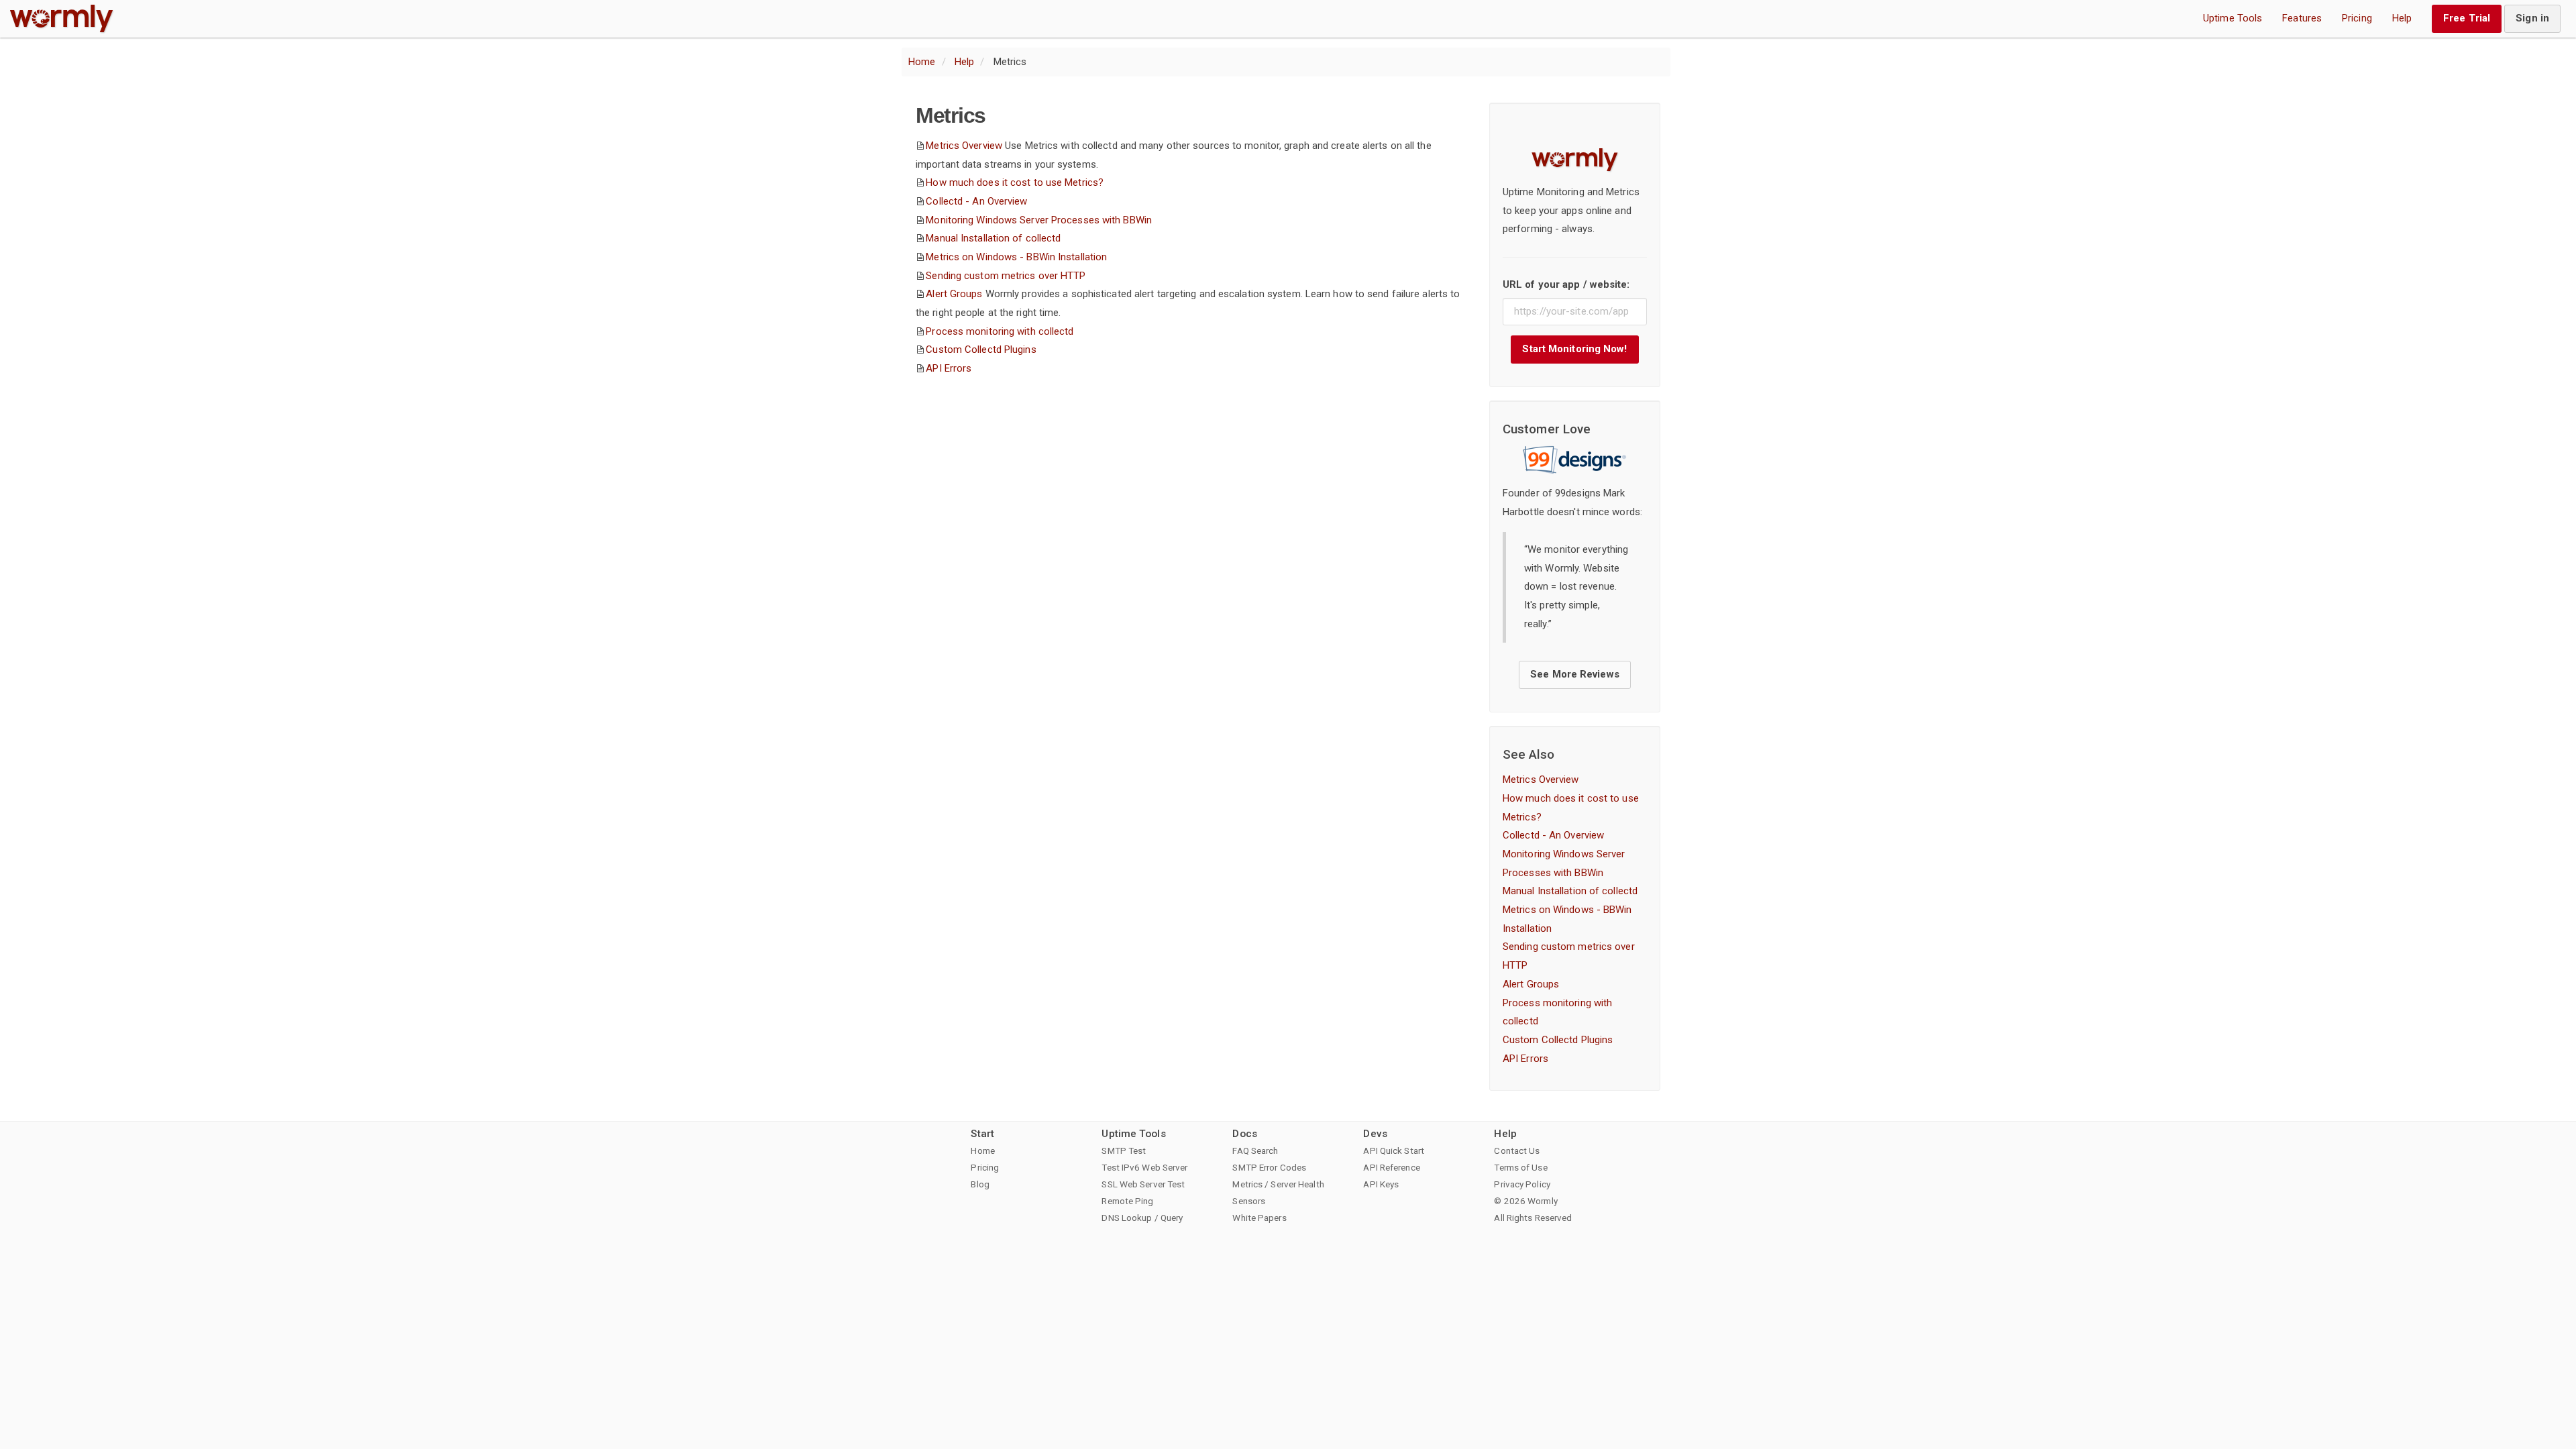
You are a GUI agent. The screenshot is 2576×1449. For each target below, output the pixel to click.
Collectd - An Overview (976, 201)
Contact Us (1517, 1150)
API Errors (949, 368)
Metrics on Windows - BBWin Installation (1016, 257)
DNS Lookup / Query (1142, 1218)
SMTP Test (1124, 1150)
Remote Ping (1127, 1201)
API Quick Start (1394, 1150)
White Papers (1259, 1218)
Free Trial (2467, 18)
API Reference (1391, 1167)
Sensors (1249, 1201)
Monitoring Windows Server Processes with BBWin (1039, 220)
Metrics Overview (964, 146)
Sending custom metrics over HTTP (1006, 276)
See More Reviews (1575, 674)
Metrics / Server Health (1278, 1184)
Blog (980, 1184)
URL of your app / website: (1566, 284)
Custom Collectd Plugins (981, 350)
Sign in (2532, 18)
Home (922, 62)
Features (2302, 18)
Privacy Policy (1522, 1184)
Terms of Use (1520, 1167)
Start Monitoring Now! (1574, 349)
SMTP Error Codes (1269, 1167)
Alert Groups (954, 294)
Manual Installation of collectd (993, 238)
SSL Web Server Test (1143, 1184)
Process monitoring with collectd (1000, 331)
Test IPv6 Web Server (1144, 1167)
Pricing (2357, 18)
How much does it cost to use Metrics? (1015, 182)
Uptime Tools (2233, 18)
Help (2402, 18)
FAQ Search (1255, 1150)
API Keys (1381, 1184)
